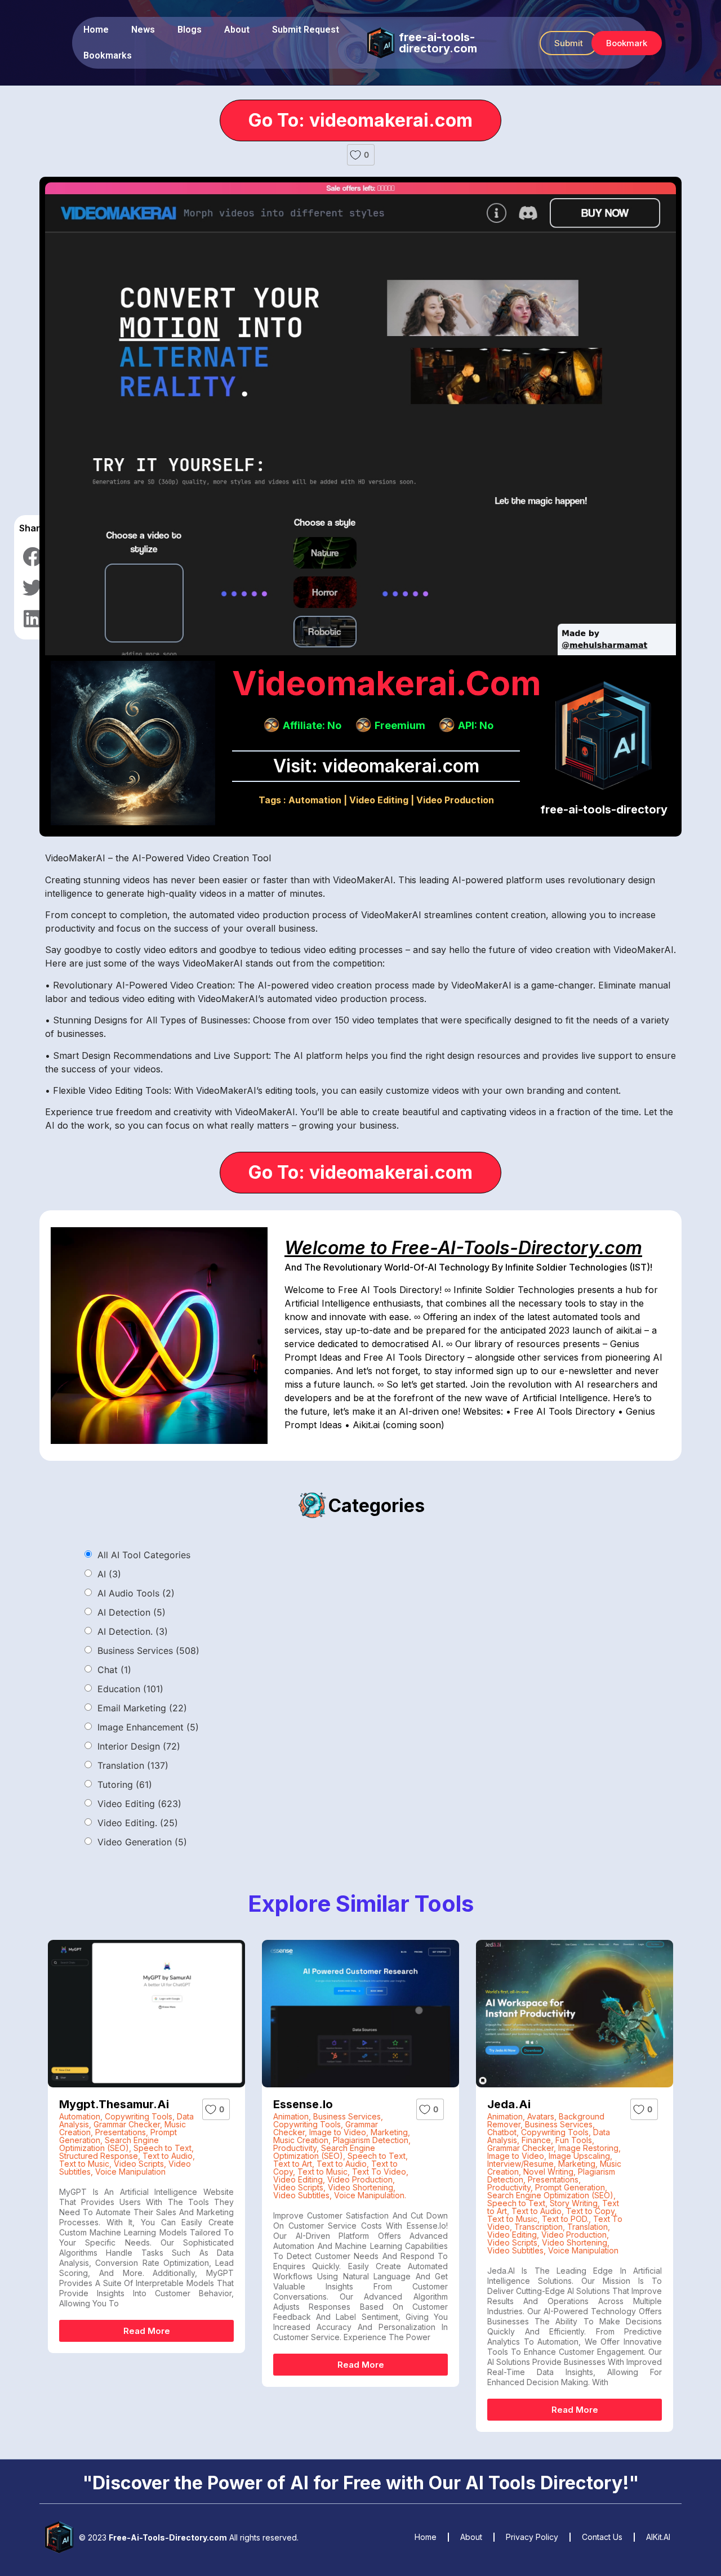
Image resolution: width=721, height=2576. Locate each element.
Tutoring (125, 1785)
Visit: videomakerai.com (376, 766)
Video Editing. (138, 1823)
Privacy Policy (532, 2537)
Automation (315, 800)
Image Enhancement (148, 1727)
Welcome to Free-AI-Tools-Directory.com (463, 1248)
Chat (114, 1670)
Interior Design (139, 1746)
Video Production (455, 800)
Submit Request (306, 30)
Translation (133, 1765)
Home (96, 30)
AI (109, 1574)
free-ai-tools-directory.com (438, 43)
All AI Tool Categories (144, 1555)
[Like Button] (355, 155)
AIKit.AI (658, 2537)
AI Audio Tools (136, 1593)
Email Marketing (142, 1708)
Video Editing (379, 800)
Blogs (190, 30)
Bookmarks (108, 55)
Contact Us (602, 2537)
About (237, 30)
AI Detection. (133, 1631)
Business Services (148, 1651)
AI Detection (132, 1612)
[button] (569, 43)
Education (130, 1689)
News (143, 30)
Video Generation (142, 1842)
